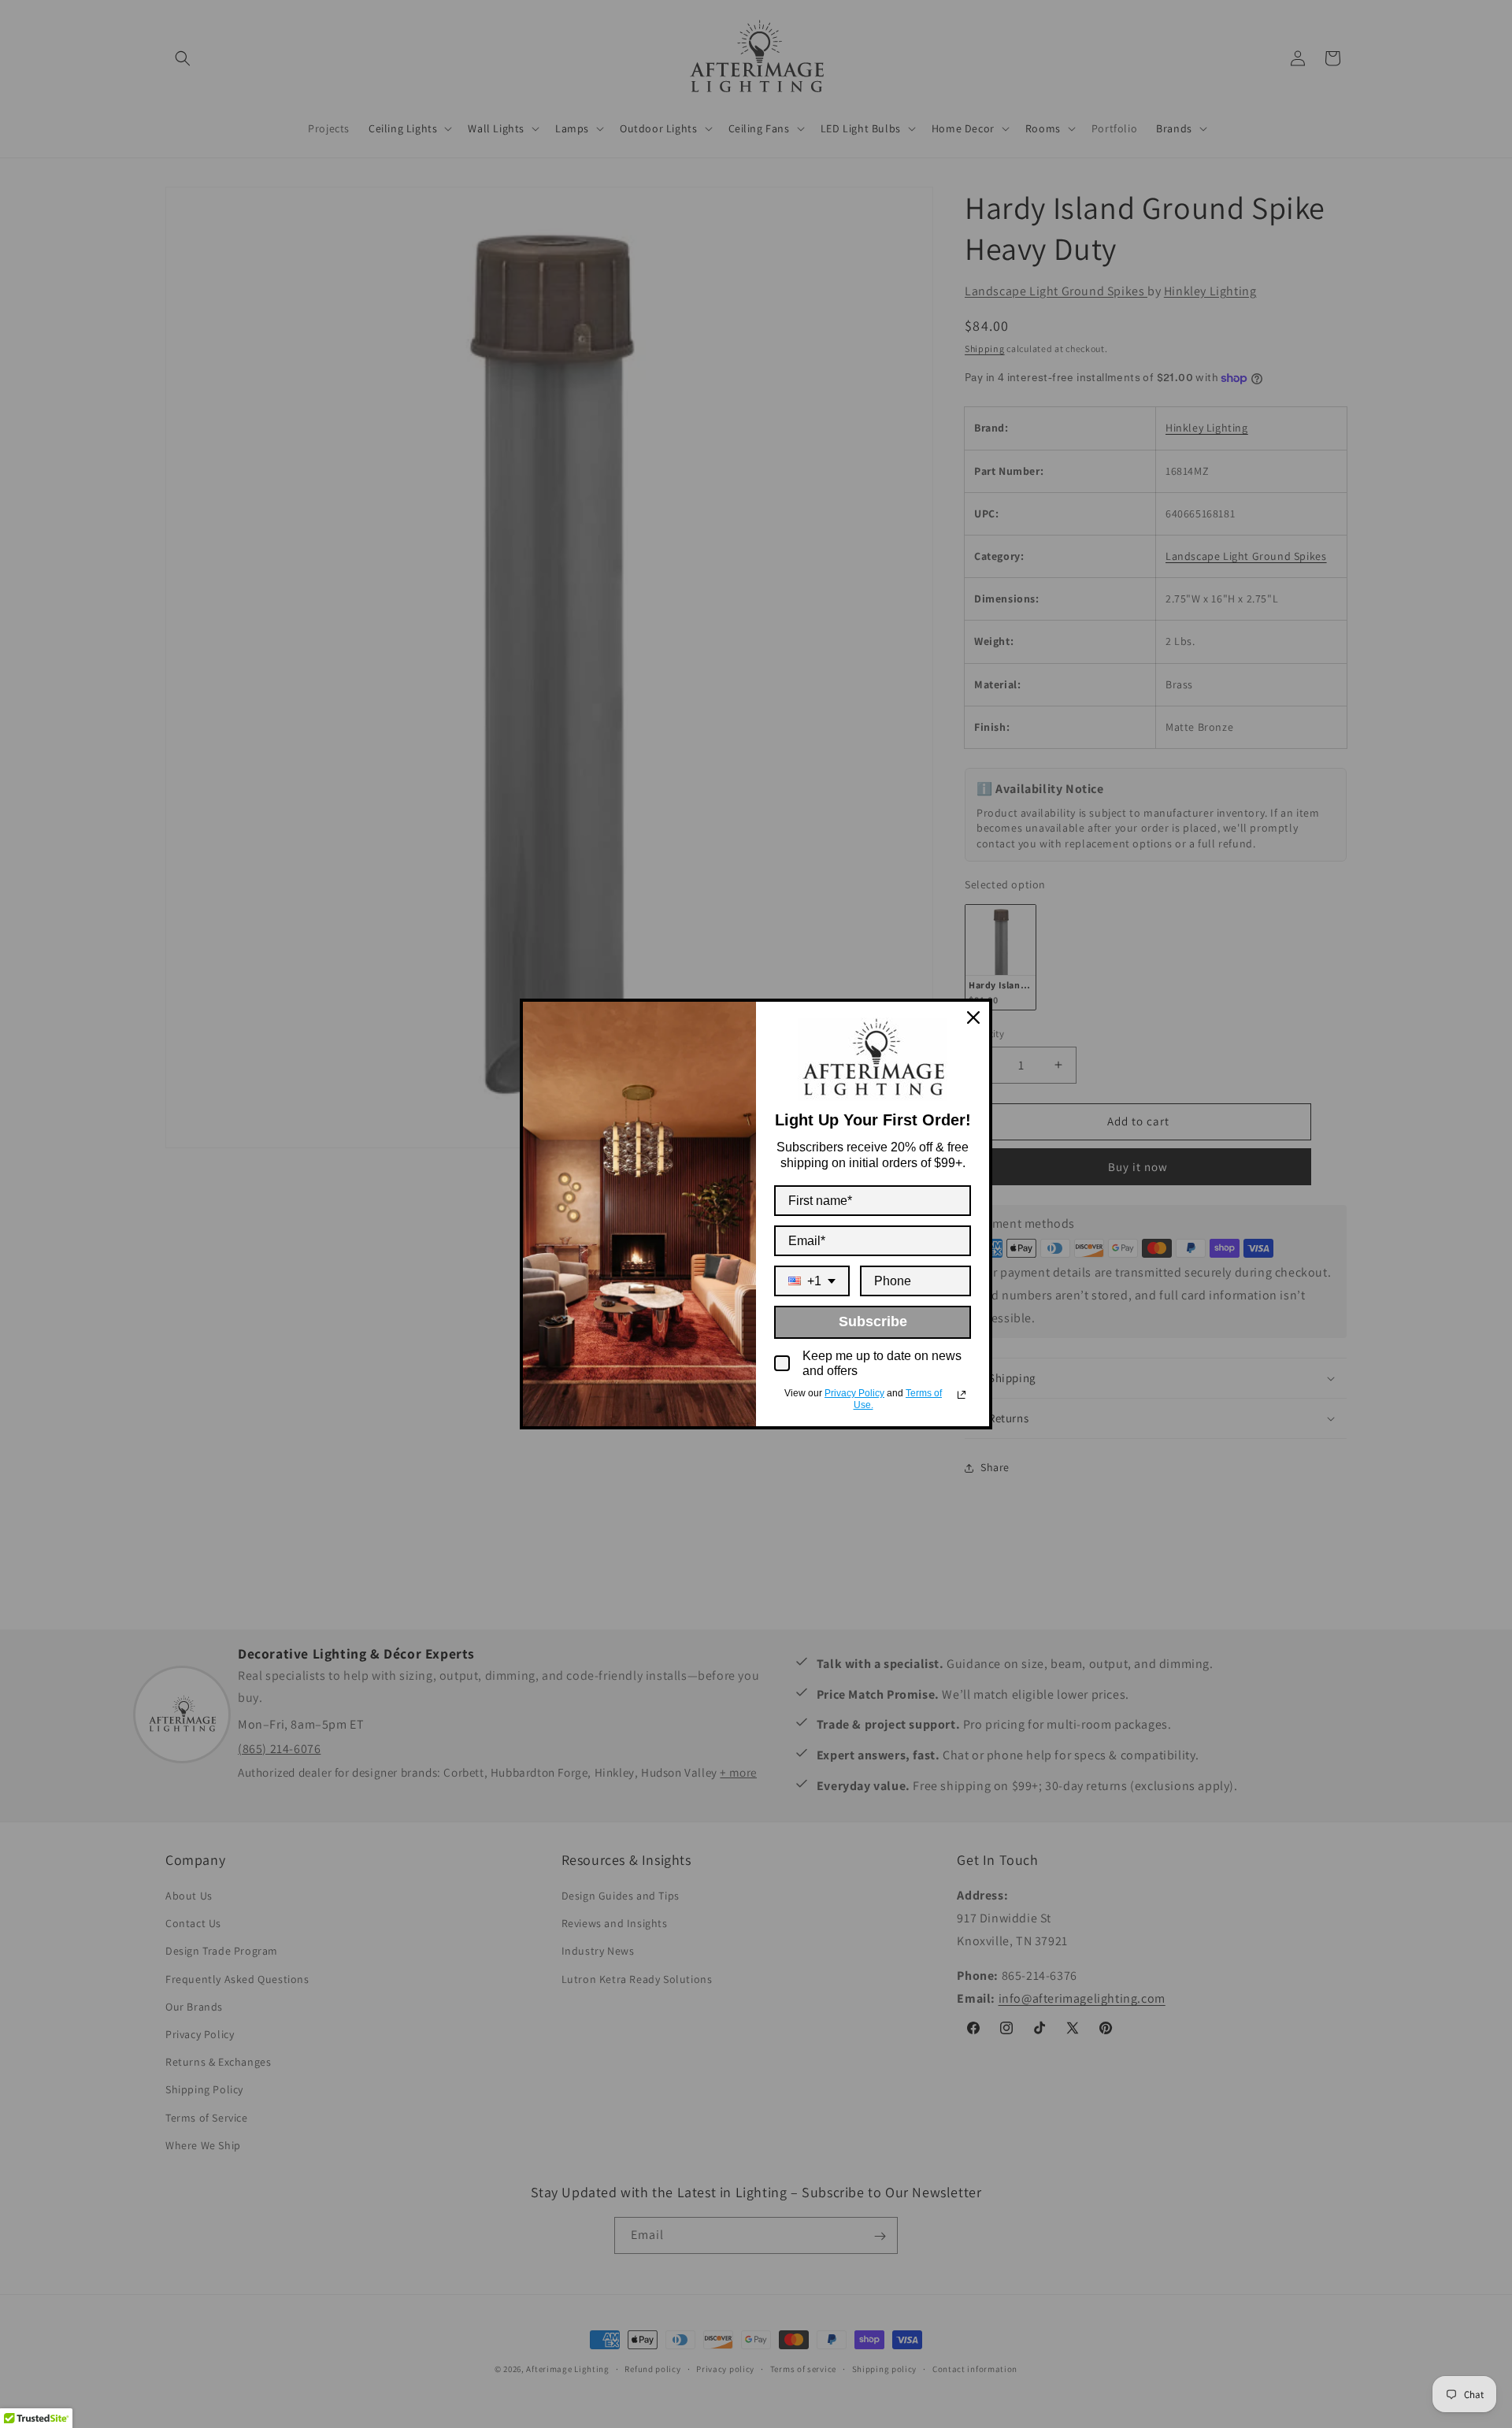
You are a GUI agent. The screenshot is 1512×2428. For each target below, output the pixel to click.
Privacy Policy (854, 1393)
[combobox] (812, 1281)
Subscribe (873, 1321)
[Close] (973, 1018)
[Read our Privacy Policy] (962, 1395)
